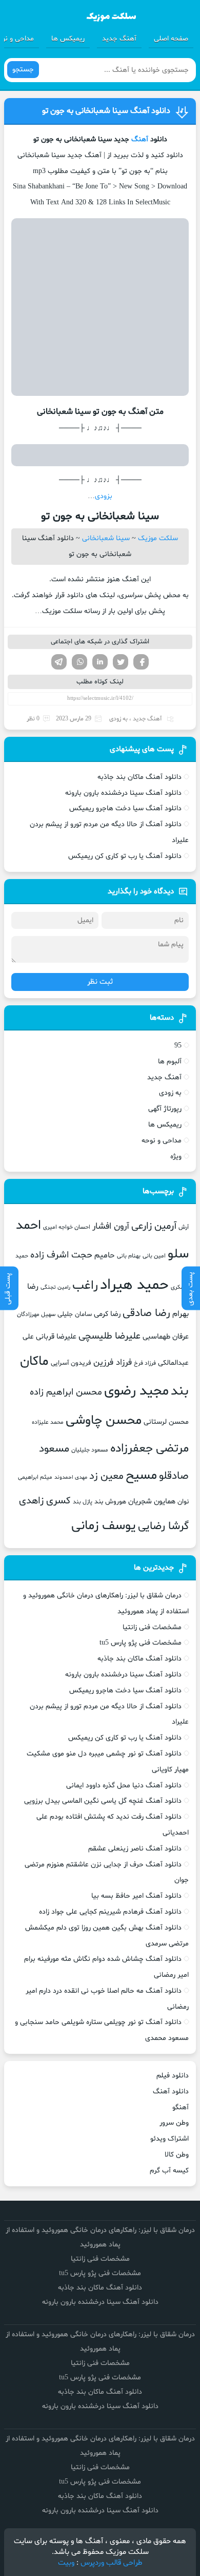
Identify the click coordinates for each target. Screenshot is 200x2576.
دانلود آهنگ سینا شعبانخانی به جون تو (106, 111)
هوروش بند (110, 1502)
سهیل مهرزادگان (36, 1314)
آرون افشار (111, 1227)
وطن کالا (177, 2155)
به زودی (118, 719)
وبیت (66, 2563)
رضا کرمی (107, 1314)
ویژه (176, 1157)
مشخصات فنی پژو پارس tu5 (141, 1643)
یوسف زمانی (104, 1526)
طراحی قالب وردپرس (112, 2563)
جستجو (23, 70)
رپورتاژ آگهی (165, 1109)
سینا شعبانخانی (106, 538)
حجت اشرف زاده (61, 1255)
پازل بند (83, 1502)
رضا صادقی (146, 1313)
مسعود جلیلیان (90, 1450)
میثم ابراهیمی (35, 1477)
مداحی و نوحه (162, 1141)
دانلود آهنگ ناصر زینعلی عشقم (135, 1849)
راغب (85, 1286)
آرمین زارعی (154, 1226)
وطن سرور (174, 2123)
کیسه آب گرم (169, 2171)
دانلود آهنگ (171, 2092)
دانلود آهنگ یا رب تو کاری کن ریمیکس (125, 856)
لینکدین (100, 662)
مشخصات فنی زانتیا (152, 1627)
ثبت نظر (100, 982)
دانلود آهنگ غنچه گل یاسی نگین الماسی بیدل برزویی (103, 1801)
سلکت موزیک (158, 538)
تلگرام (59, 662)
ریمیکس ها (68, 39)
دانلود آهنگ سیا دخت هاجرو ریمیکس (125, 808)
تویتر (121, 662)
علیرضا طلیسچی (109, 1336)
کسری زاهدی (45, 1501)
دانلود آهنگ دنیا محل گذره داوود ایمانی (124, 1786)
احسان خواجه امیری (67, 1227)
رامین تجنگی (55, 1287)
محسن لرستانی (166, 1422)
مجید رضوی (136, 1391)
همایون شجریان (152, 1501)
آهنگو (181, 2107)
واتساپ (79, 662)
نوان (183, 1502)
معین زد (106, 1476)
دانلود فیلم (173, 2076)
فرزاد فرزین (113, 1362)
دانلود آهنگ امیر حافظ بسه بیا (136, 1896)
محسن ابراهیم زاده (66, 1392)
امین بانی (154, 1256)
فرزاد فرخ (145, 1363)
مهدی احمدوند (71, 1477)
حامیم (105, 1255)
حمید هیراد (134, 1285)
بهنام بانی (129, 1256)
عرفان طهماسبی (166, 1337)
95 (178, 1046)
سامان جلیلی (75, 1314)
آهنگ (140, 139)
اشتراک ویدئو (169, 2139)
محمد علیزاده (48, 1422)
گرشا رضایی (163, 1526)
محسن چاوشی (104, 1421)
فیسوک (141, 662)
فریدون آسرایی (71, 1363)
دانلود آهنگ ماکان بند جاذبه (139, 777)
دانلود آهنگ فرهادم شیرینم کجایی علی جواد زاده (110, 1912)
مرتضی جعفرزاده (149, 1448)
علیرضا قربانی (56, 1337)
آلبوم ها (170, 1062)
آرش (184, 1227)
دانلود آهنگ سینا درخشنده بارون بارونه (123, 793)
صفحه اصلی (171, 39)
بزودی (104, 496)
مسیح (141, 1476)
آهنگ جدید (119, 39)
